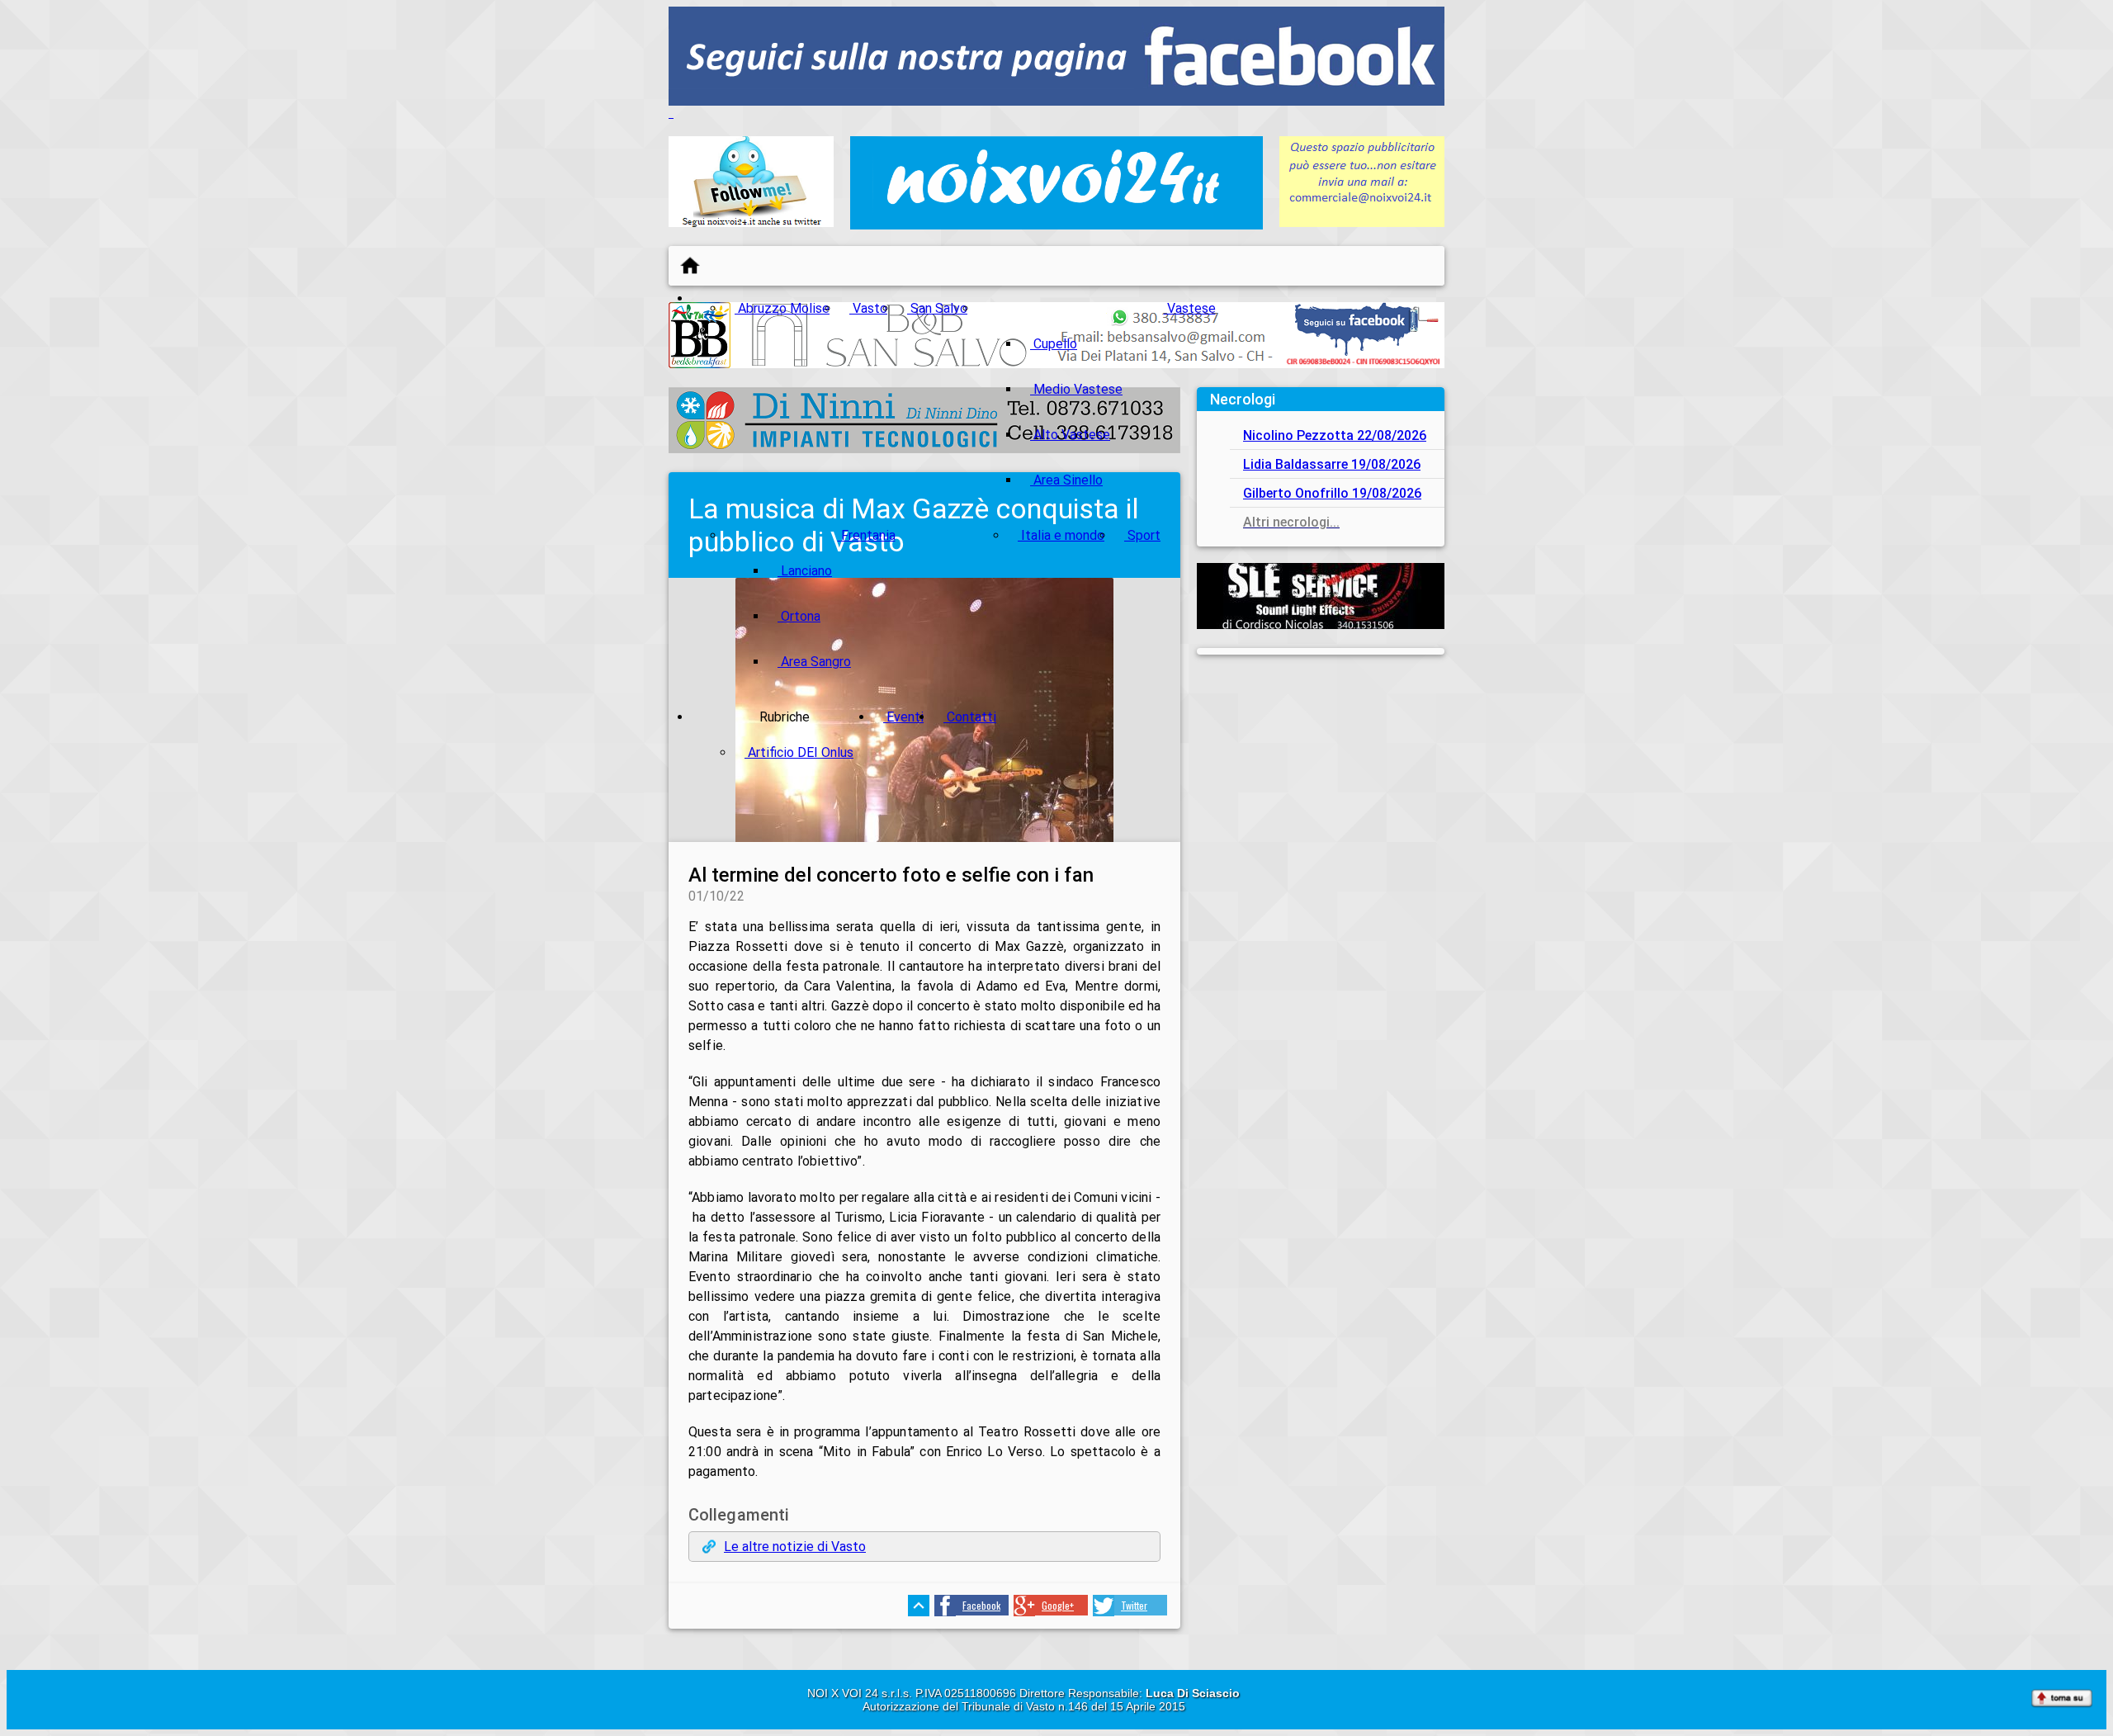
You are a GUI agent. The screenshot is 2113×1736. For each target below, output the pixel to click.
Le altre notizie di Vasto (795, 1547)
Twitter (1134, 1605)
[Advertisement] (1321, 774)
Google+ (1058, 1605)
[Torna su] (2062, 1700)
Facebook (981, 1605)
